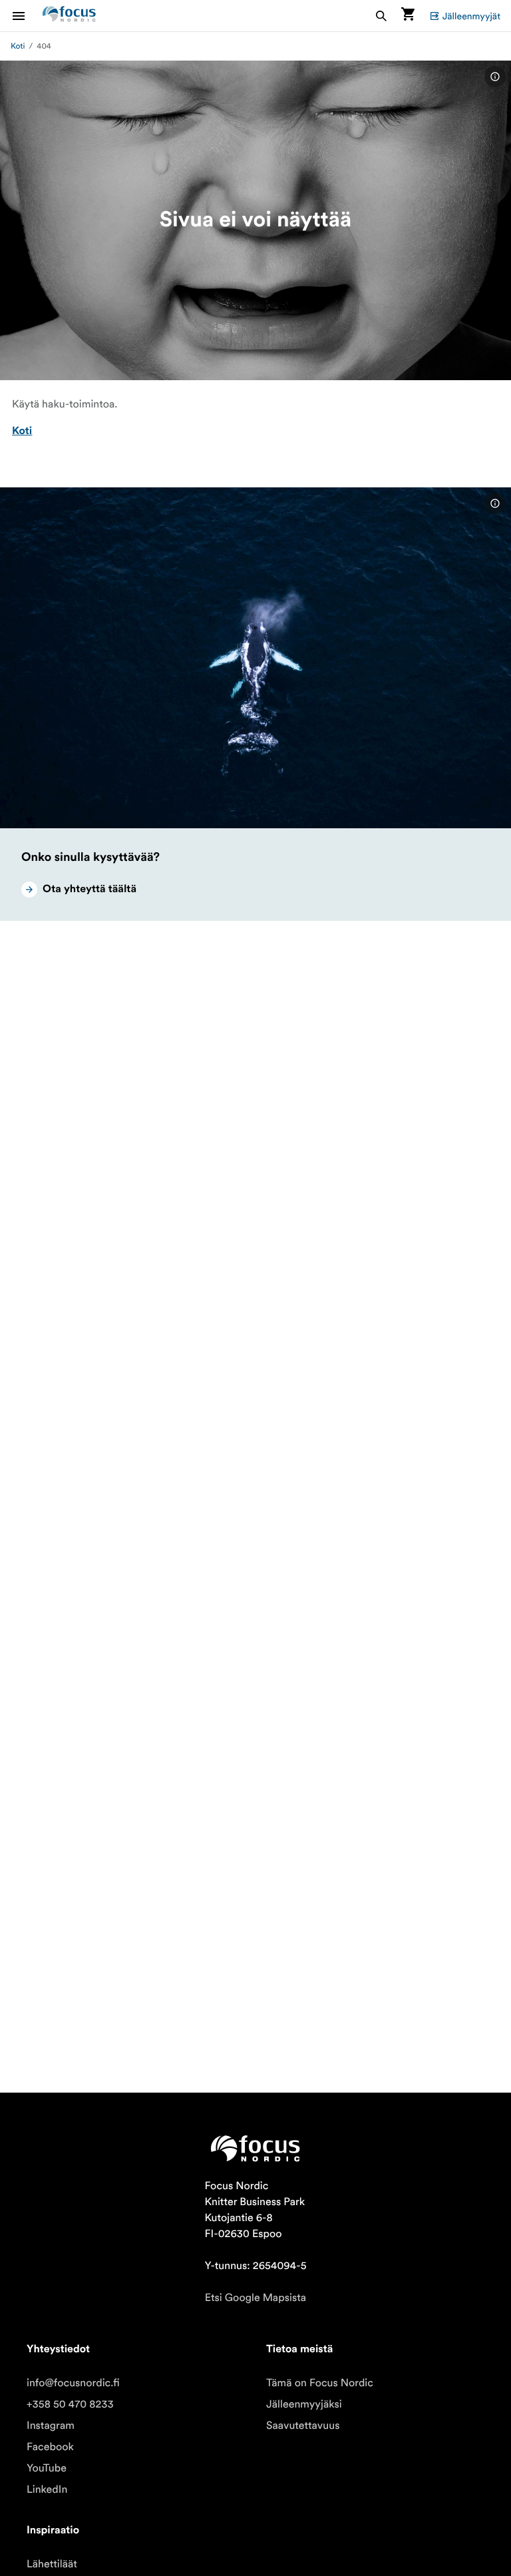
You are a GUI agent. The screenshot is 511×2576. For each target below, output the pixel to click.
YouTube (47, 2468)
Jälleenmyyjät (471, 16)
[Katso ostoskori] (408, 16)
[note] (495, 77)
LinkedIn (47, 2489)
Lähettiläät (52, 2564)
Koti (18, 46)
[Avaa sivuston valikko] (27, 16)
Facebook (50, 2447)
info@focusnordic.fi (73, 2383)
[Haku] (381, 16)
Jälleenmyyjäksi (304, 2404)
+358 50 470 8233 (70, 2404)
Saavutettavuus (303, 2426)
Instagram (51, 2426)
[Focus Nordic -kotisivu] (69, 16)
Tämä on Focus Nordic (320, 2383)
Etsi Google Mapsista (255, 2298)
